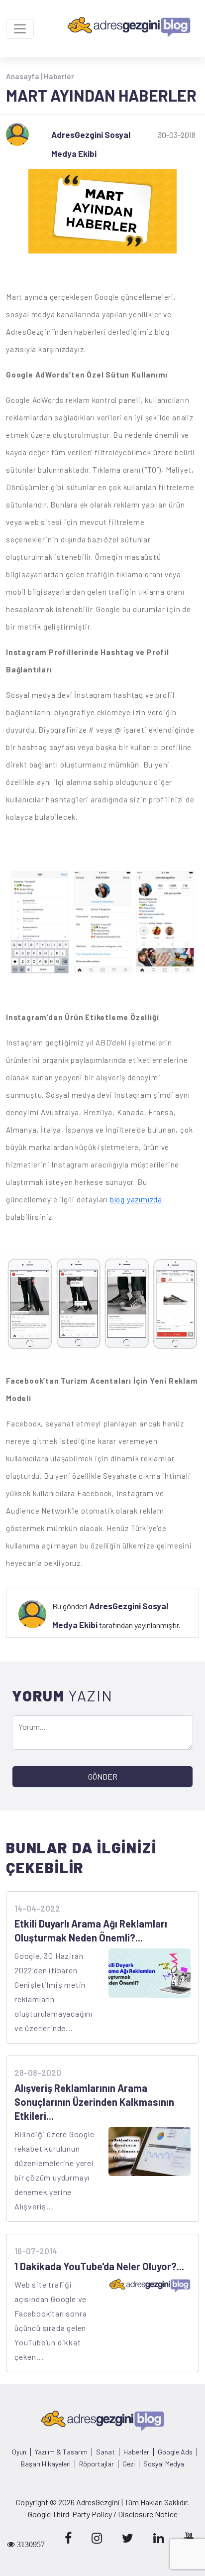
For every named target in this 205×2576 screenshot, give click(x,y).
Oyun (19, 2452)
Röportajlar (97, 2464)
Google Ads (175, 2452)
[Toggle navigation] (20, 29)
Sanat (105, 2452)
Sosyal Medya (164, 2464)
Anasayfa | (25, 76)
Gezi (129, 2464)
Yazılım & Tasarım (61, 2452)
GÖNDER (103, 1776)
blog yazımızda (136, 1199)
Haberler (59, 76)
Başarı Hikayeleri (46, 2464)
